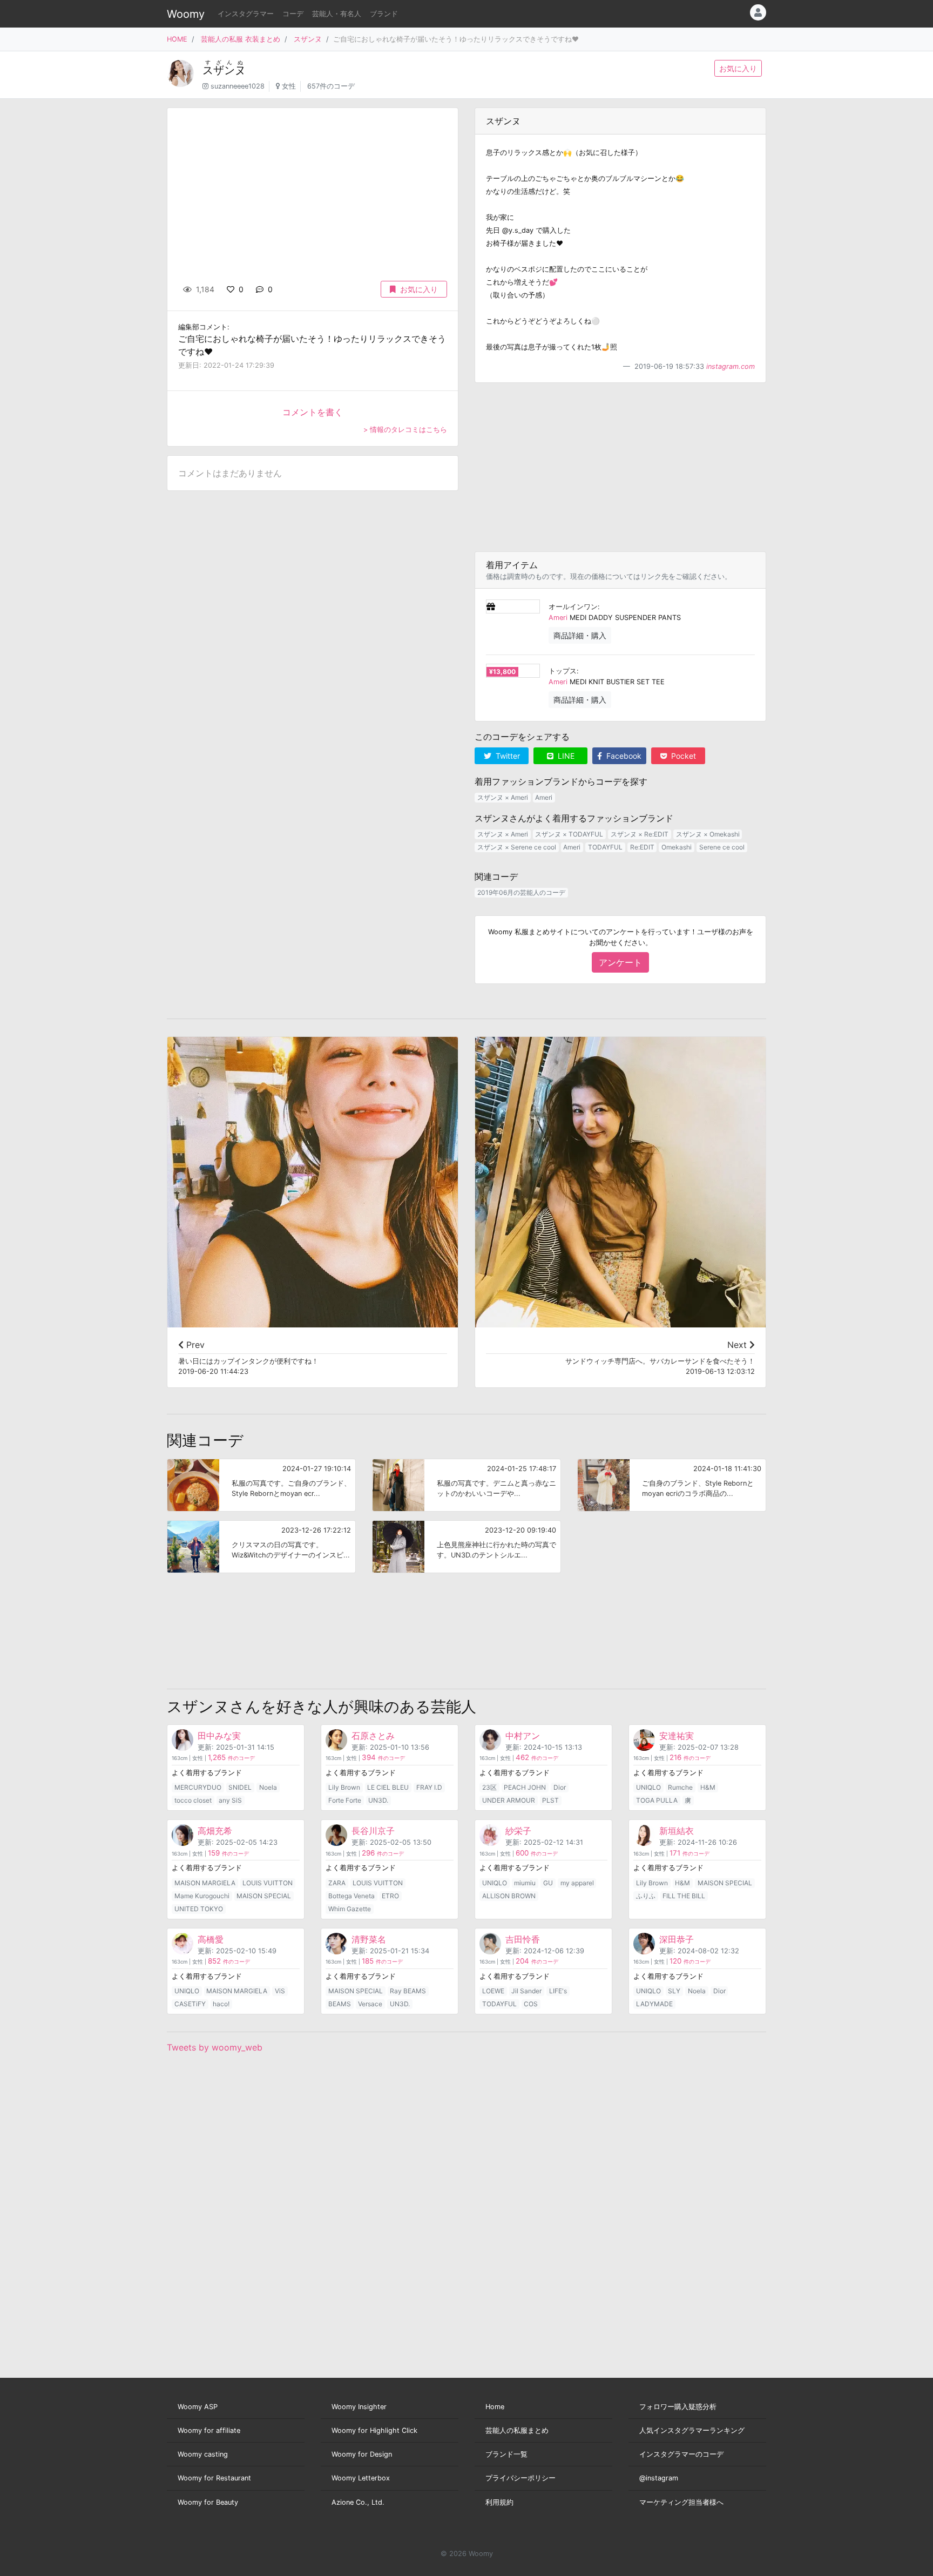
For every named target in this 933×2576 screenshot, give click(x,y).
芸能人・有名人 (337, 14)
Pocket (682, 756)
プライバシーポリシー (520, 2478)
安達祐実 (677, 1736)
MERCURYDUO (198, 1787)
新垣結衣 (677, 1831)
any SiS (230, 1800)
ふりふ (646, 1896)
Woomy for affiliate (209, 2430)
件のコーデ (231, 1758)
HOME (177, 39)
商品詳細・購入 (580, 635)
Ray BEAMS (408, 1991)
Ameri (558, 618)
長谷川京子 (373, 1831)
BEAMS (340, 2004)
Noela (268, 1787)
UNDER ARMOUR (509, 1800)
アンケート (620, 962)
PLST (550, 1800)
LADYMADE (654, 2004)
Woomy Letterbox (361, 2478)
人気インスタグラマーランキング (692, 2430)
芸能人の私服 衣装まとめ (241, 39)
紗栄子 (518, 1831)
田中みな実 (219, 1736)
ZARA (337, 1883)
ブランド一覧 (506, 2454)
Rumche (680, 1787)
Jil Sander (526, 1991)
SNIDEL (240, 1787)
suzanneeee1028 (238, 86)
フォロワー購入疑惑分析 (678, 2407)
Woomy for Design (362, 2454)
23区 (489, 1787)
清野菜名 (369, 1939)
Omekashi (677, 847)
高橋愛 (211, 1939)
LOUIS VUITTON (268, 1883)
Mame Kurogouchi (202, 1896)
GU (548, 1883)
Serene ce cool (722, 847)
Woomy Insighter (359, 2407)
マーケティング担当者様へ (681, 2502)
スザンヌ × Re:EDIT (640, 834)
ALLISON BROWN (509, 1896)
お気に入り (738, 68)
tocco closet (193, 1800)
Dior (560, 1787)
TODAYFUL (605, 847)
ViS (280, 1991)
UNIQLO (648, 1787)
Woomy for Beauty (208, 2502)
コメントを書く (313, 412)
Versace (370, 2004)
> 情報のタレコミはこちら (405, 430)
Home (495, 2407)
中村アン (523, 1736)
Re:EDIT (642, 847)
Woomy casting (203, 2454)
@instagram (659, 2478)
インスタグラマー (246, 14)
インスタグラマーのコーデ (681, 2454)
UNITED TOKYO (199, 1909)
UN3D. (378, 1800)
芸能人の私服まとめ (517, 2430)
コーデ (293, 14)
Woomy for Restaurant (214, 2478)
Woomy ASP (198, 2407)
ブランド (384, 14)
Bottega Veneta (351, 1896)
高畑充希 (215, 1831)
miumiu (525, 1883)
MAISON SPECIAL (264, 1896)
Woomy (186, 14)
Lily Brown (344, 1787)
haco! (221, 2004)
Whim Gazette (350, 1909)
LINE (565, 756)
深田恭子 (677, 1939)
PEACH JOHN (525, 1787)
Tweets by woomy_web (215, 2047)
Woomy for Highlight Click (374, 2430)
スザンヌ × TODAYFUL (569, 834)
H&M (708, 1787)
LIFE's (558, 1991)
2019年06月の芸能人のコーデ (521, 892)
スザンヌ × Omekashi (708, 834)
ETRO (390, 1896)
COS (531, 2004)
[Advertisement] (620, 467)
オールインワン (573, 607)
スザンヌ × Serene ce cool (517, 847)
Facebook (623, 756)
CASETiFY (190, 2004)
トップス (563, 671)
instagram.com (731, 366)
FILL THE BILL (684, 1896)
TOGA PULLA (657, 1800)
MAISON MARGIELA (205, 1883)
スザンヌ (308, 39)
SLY (674, 1991)
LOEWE (493, 1991)
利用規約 (499, 2502)
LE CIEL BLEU (388, 1787)
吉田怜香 (523, 1939)
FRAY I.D (429, 1787)
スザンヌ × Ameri (503, 797)
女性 (289, 86)
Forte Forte (345, 1800)
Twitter (507, 756)
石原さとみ (373, 1736)
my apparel (577, 1883)
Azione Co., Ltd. (358, 2502)
